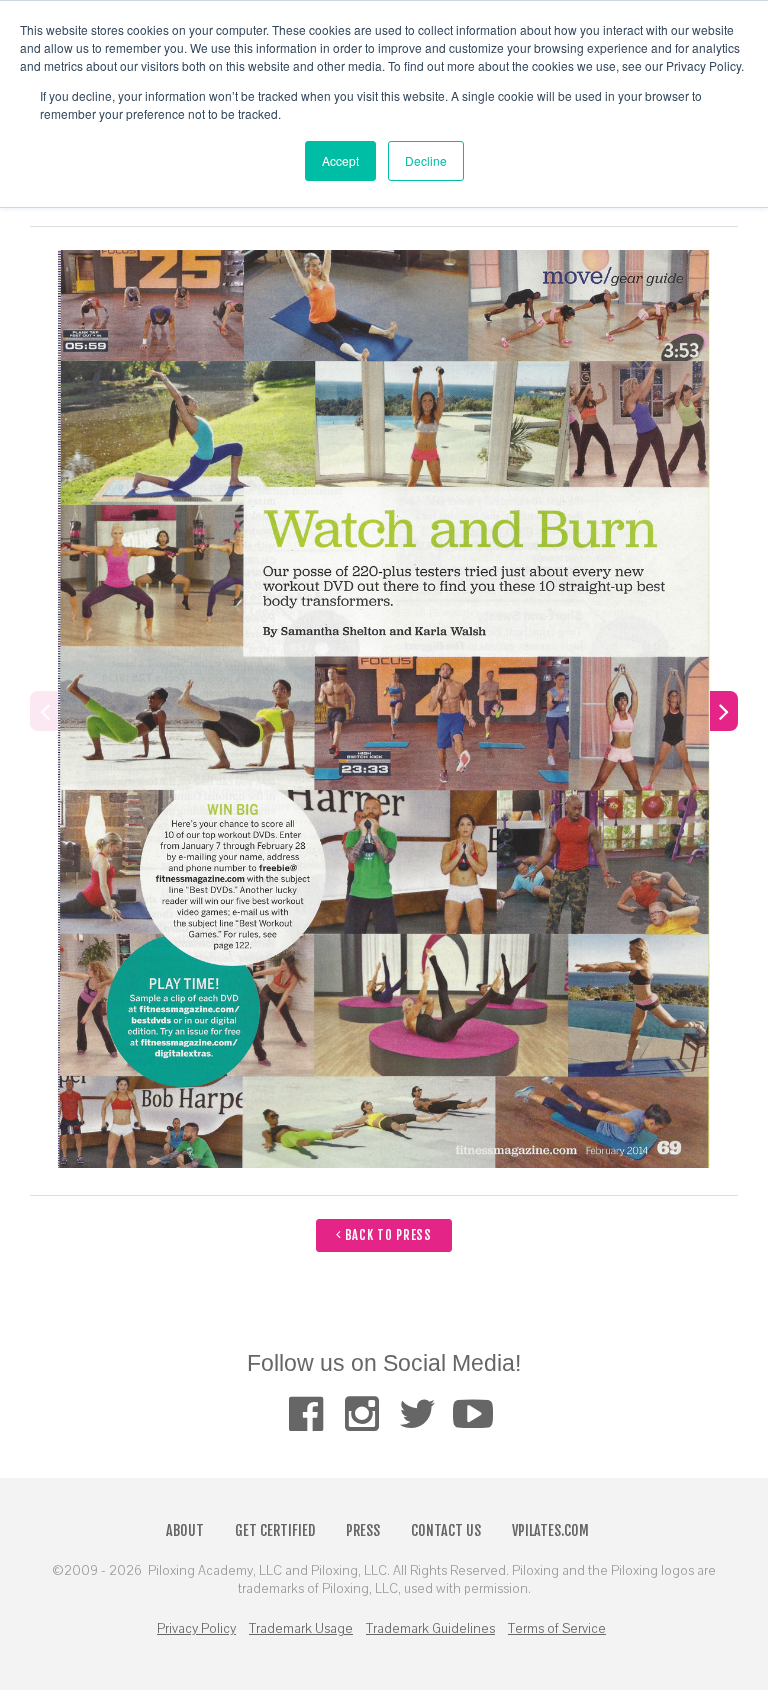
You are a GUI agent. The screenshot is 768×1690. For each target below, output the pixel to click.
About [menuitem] (185, 1530)
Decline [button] (426, 160)
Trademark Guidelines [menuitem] (430, 1629)
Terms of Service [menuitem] (557, 1629)
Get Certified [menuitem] (275, 1530)
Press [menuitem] (363, 1530)
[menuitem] (305, 1413)
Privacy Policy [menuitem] (196, 1629)
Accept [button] (340, 160)
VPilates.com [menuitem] (550, 1530)
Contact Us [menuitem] (446, 1530)
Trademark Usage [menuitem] (301, 1629)
